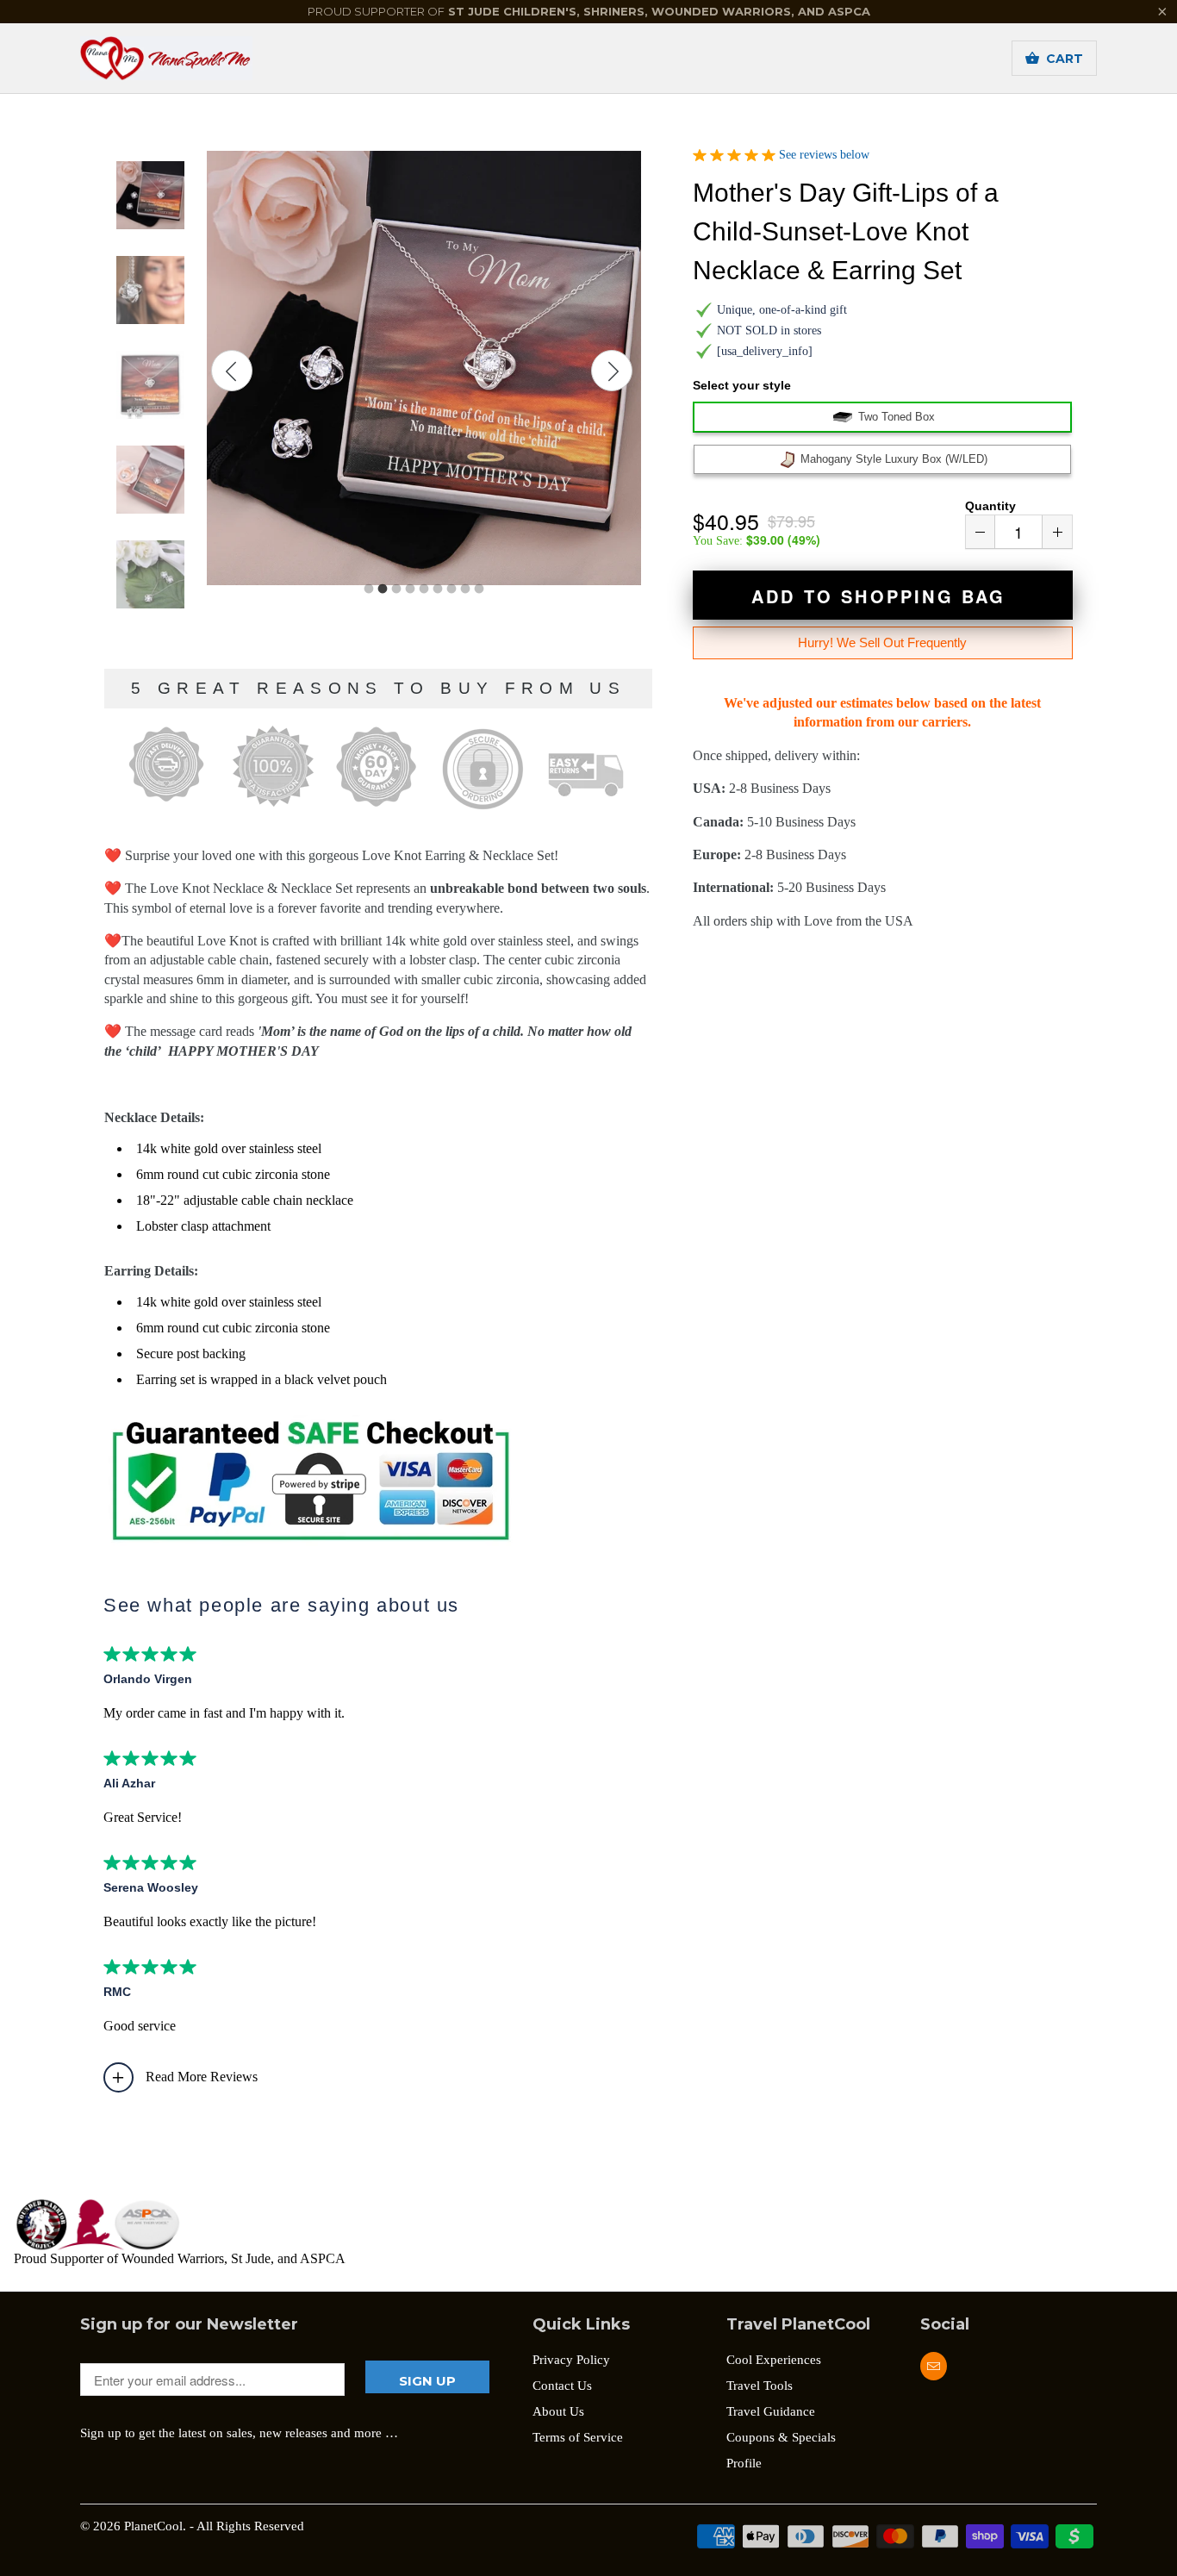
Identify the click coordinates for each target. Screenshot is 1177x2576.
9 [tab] (479, 589)
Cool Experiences (774, 2360)
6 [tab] (438, 589)
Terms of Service (578, 2437)
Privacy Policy (571, 2360)
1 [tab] (369, 589)
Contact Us (562, 2386)
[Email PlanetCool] (934, 2366)
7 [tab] (451, 589)
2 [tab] (383, 589)
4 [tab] (410, 589)
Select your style (742, 385)
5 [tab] (424, 589)
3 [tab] (396, 589)
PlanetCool (153, 2526)
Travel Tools (760, 2386)
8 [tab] (465, 589)
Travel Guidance (771, 2411)
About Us (558, 2411)
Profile (744, 2463)
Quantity (990, 506)
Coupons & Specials (781, 2437)
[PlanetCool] (201, 58)
